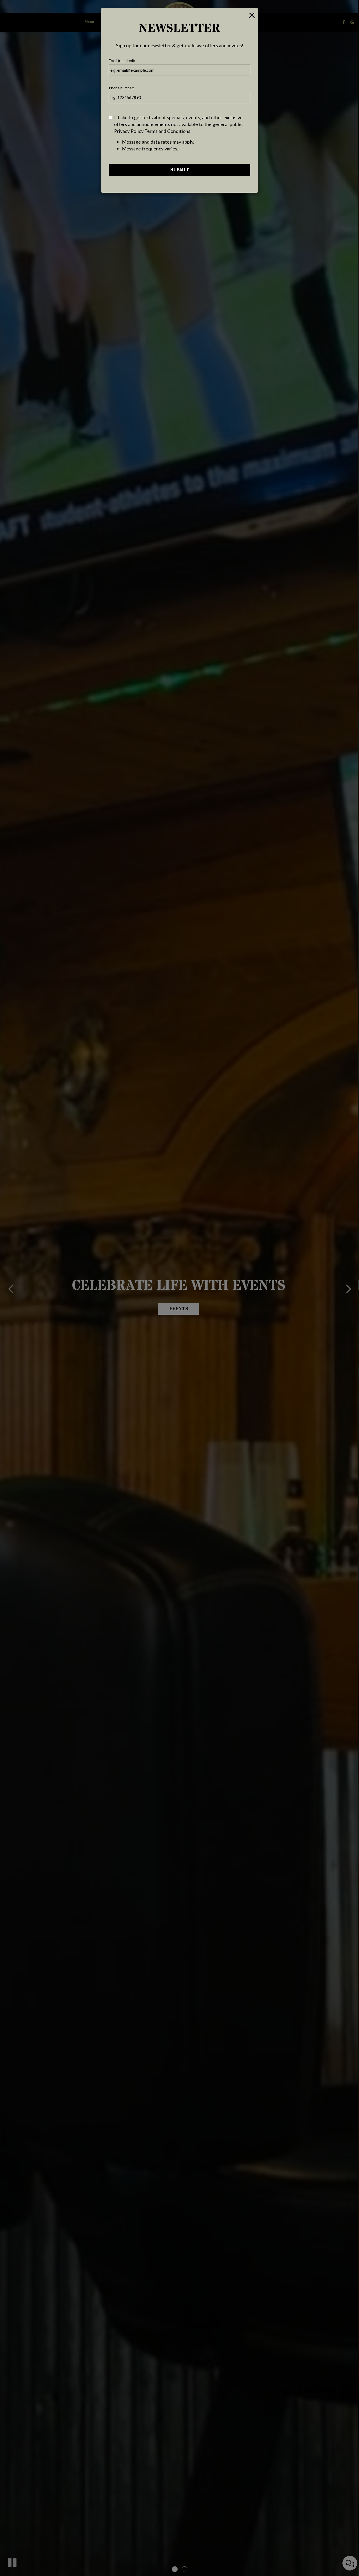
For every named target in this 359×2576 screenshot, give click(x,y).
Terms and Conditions (167, 131)
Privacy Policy (129, 131)
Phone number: (121, 88)
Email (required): (122, 61)
